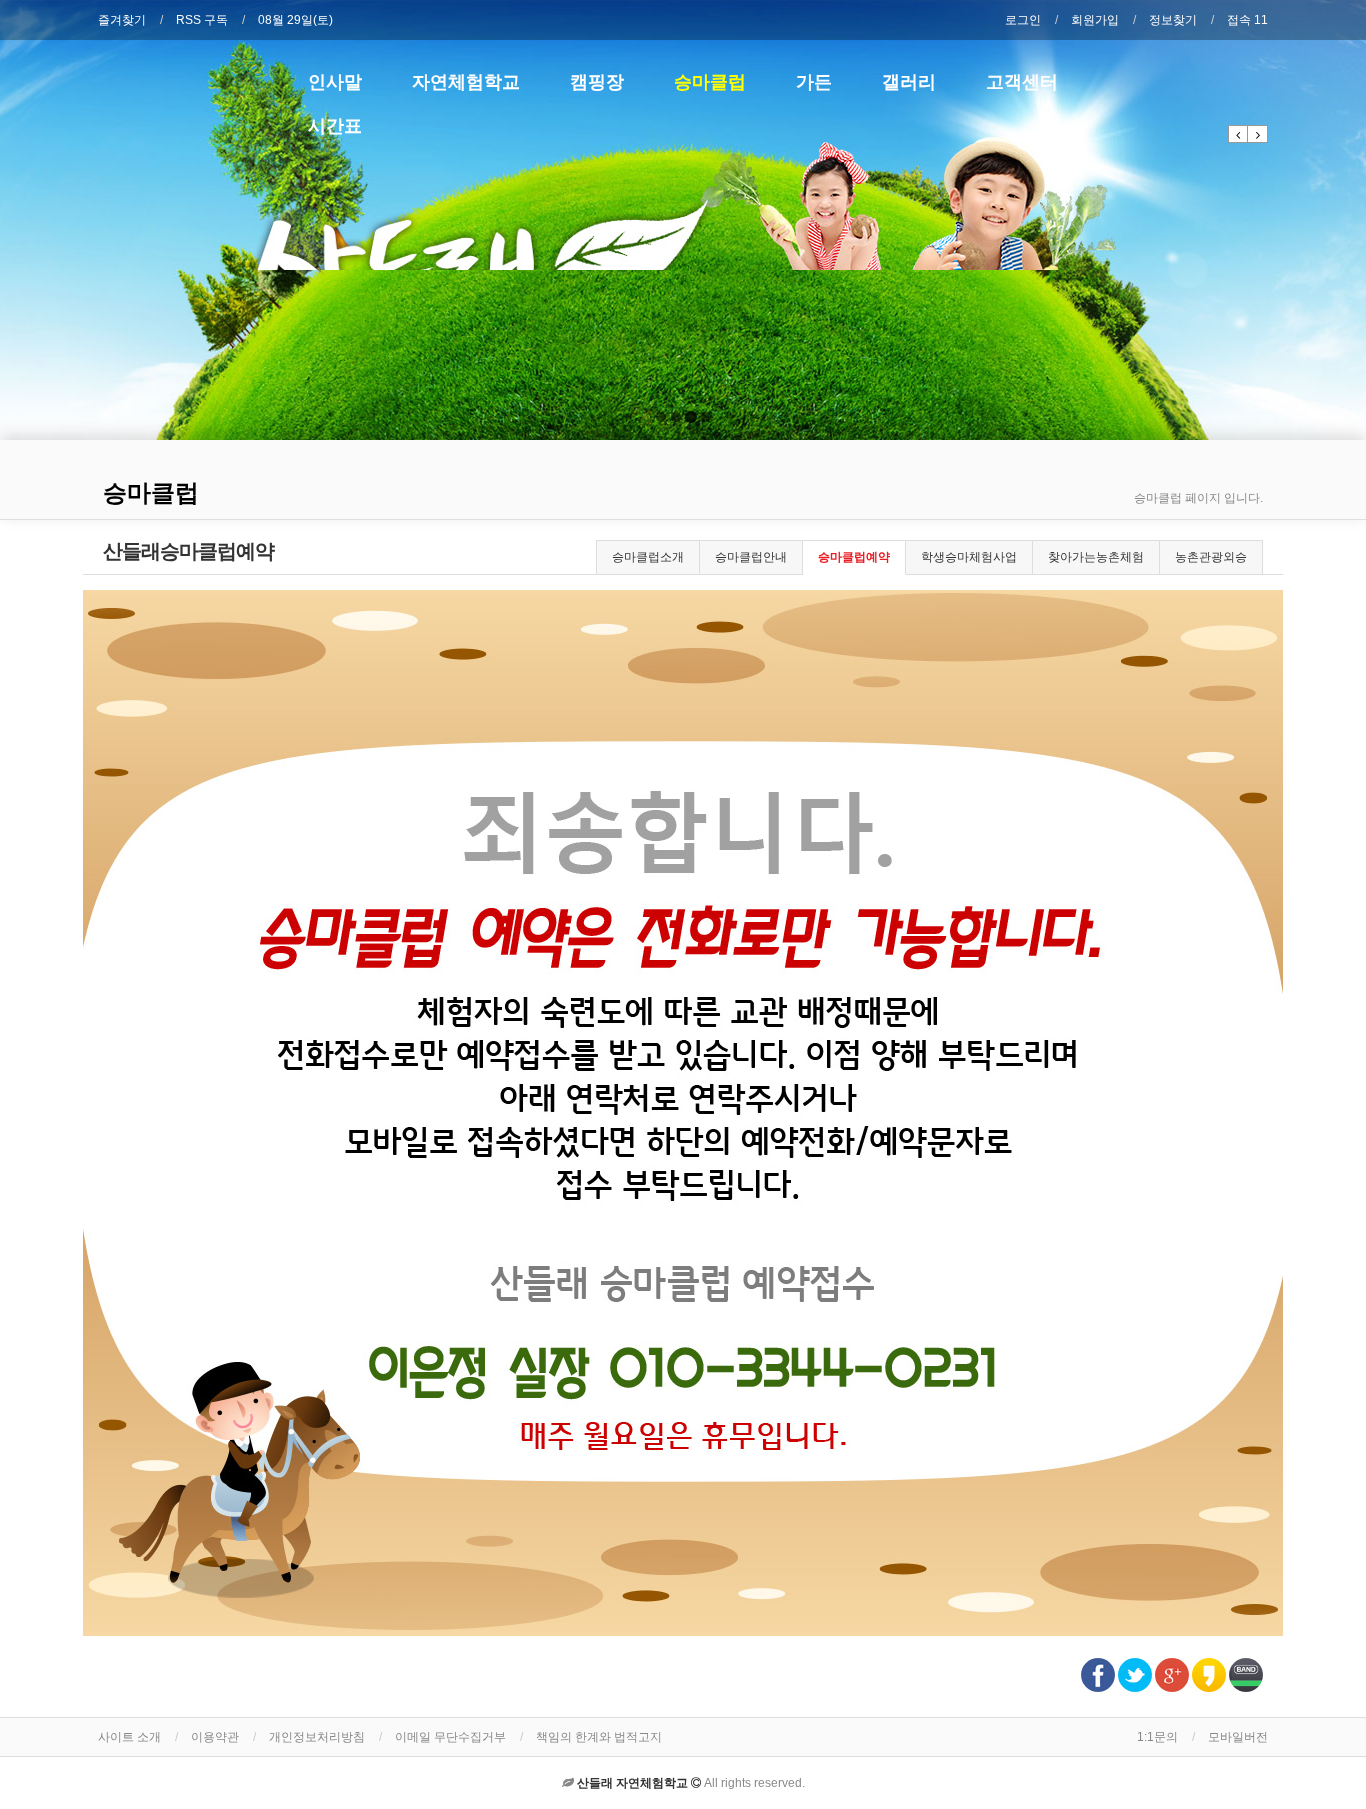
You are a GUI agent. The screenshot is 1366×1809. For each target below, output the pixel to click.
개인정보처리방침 (317, 1737)
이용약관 (215, 1737)
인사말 (335, 81)
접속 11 (1247, 20)
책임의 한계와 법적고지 (599, 1737)
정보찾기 (1173, 20)
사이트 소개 (129, 1737)
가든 (814, 81)
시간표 (335, 125)
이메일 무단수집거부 (450, 1737)
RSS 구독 (202, 20)
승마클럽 (710, 81)
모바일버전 (1238, 1737)
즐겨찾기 (122, 20)
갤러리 (909, 81)
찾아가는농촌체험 (1096, 557)
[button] (1238, 134)
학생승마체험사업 (969, 557)
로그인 (1023, 20)
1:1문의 (1157, 1737)
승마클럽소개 (648, 557)
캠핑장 (597, 81)
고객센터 (1022, 81)
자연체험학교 (466, 81)
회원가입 (1095, 20)
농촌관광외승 (1211, 557)
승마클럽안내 (751, 557)
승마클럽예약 (854, 557)
